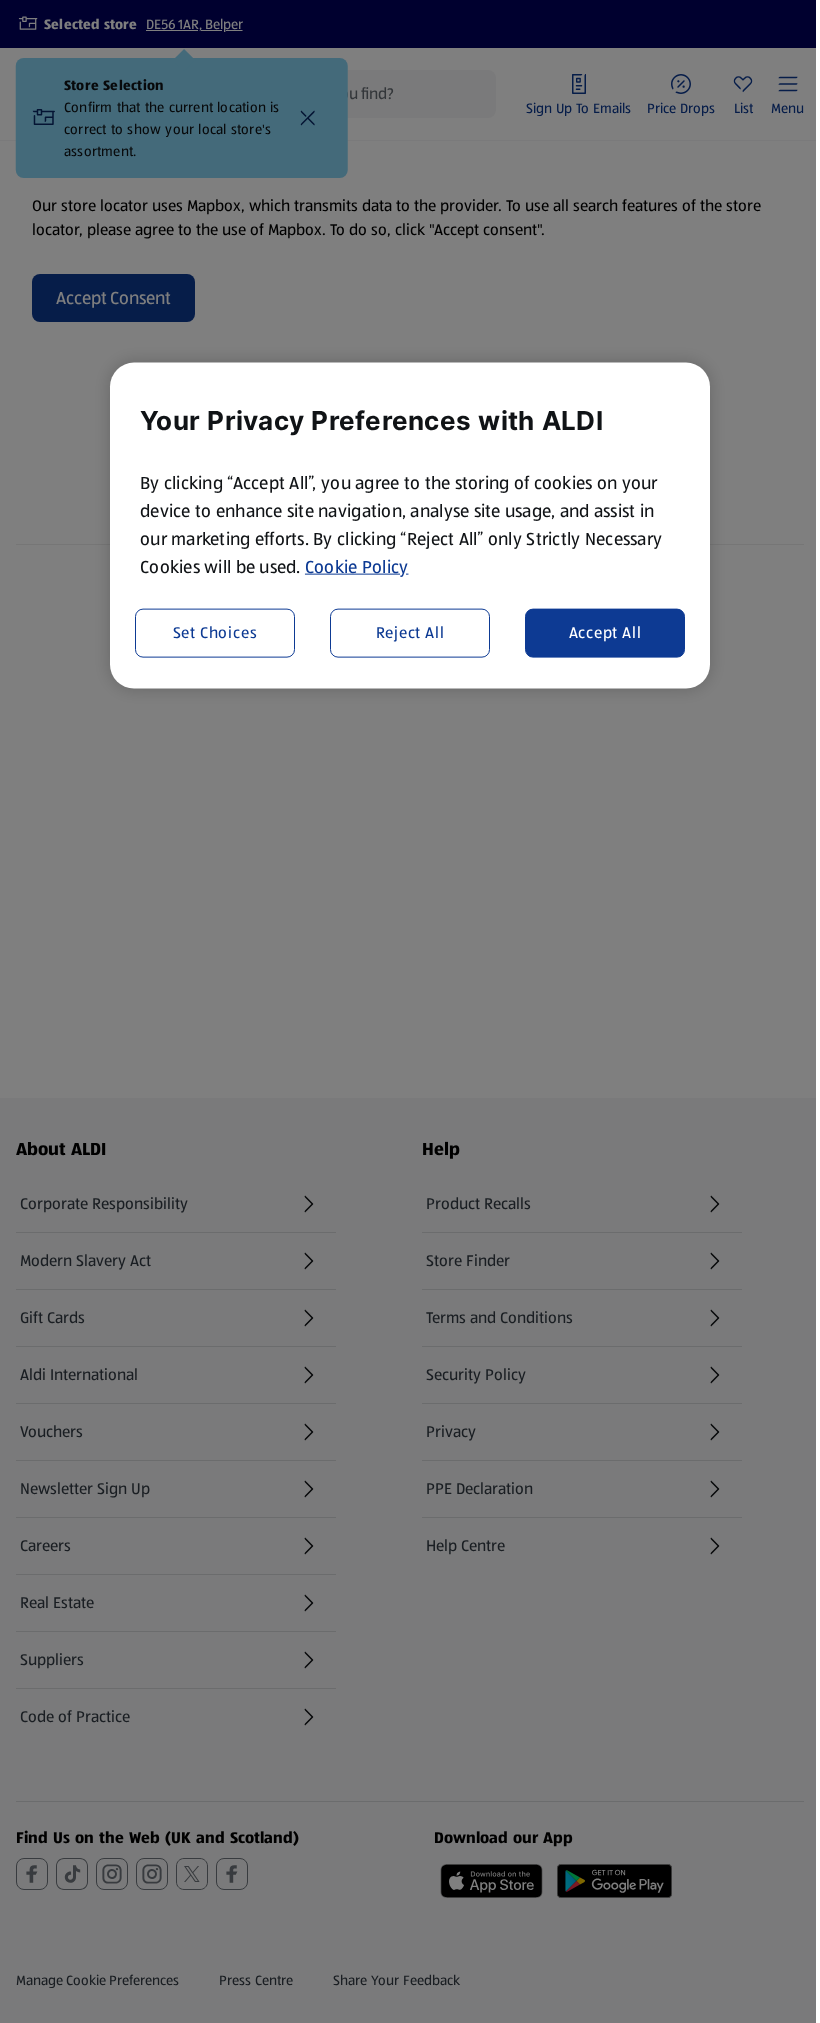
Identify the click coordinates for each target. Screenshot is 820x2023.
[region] (410, 525)
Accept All (605, 632)
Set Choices (215, 632)
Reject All (410, 632)
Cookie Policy (357, 566)
